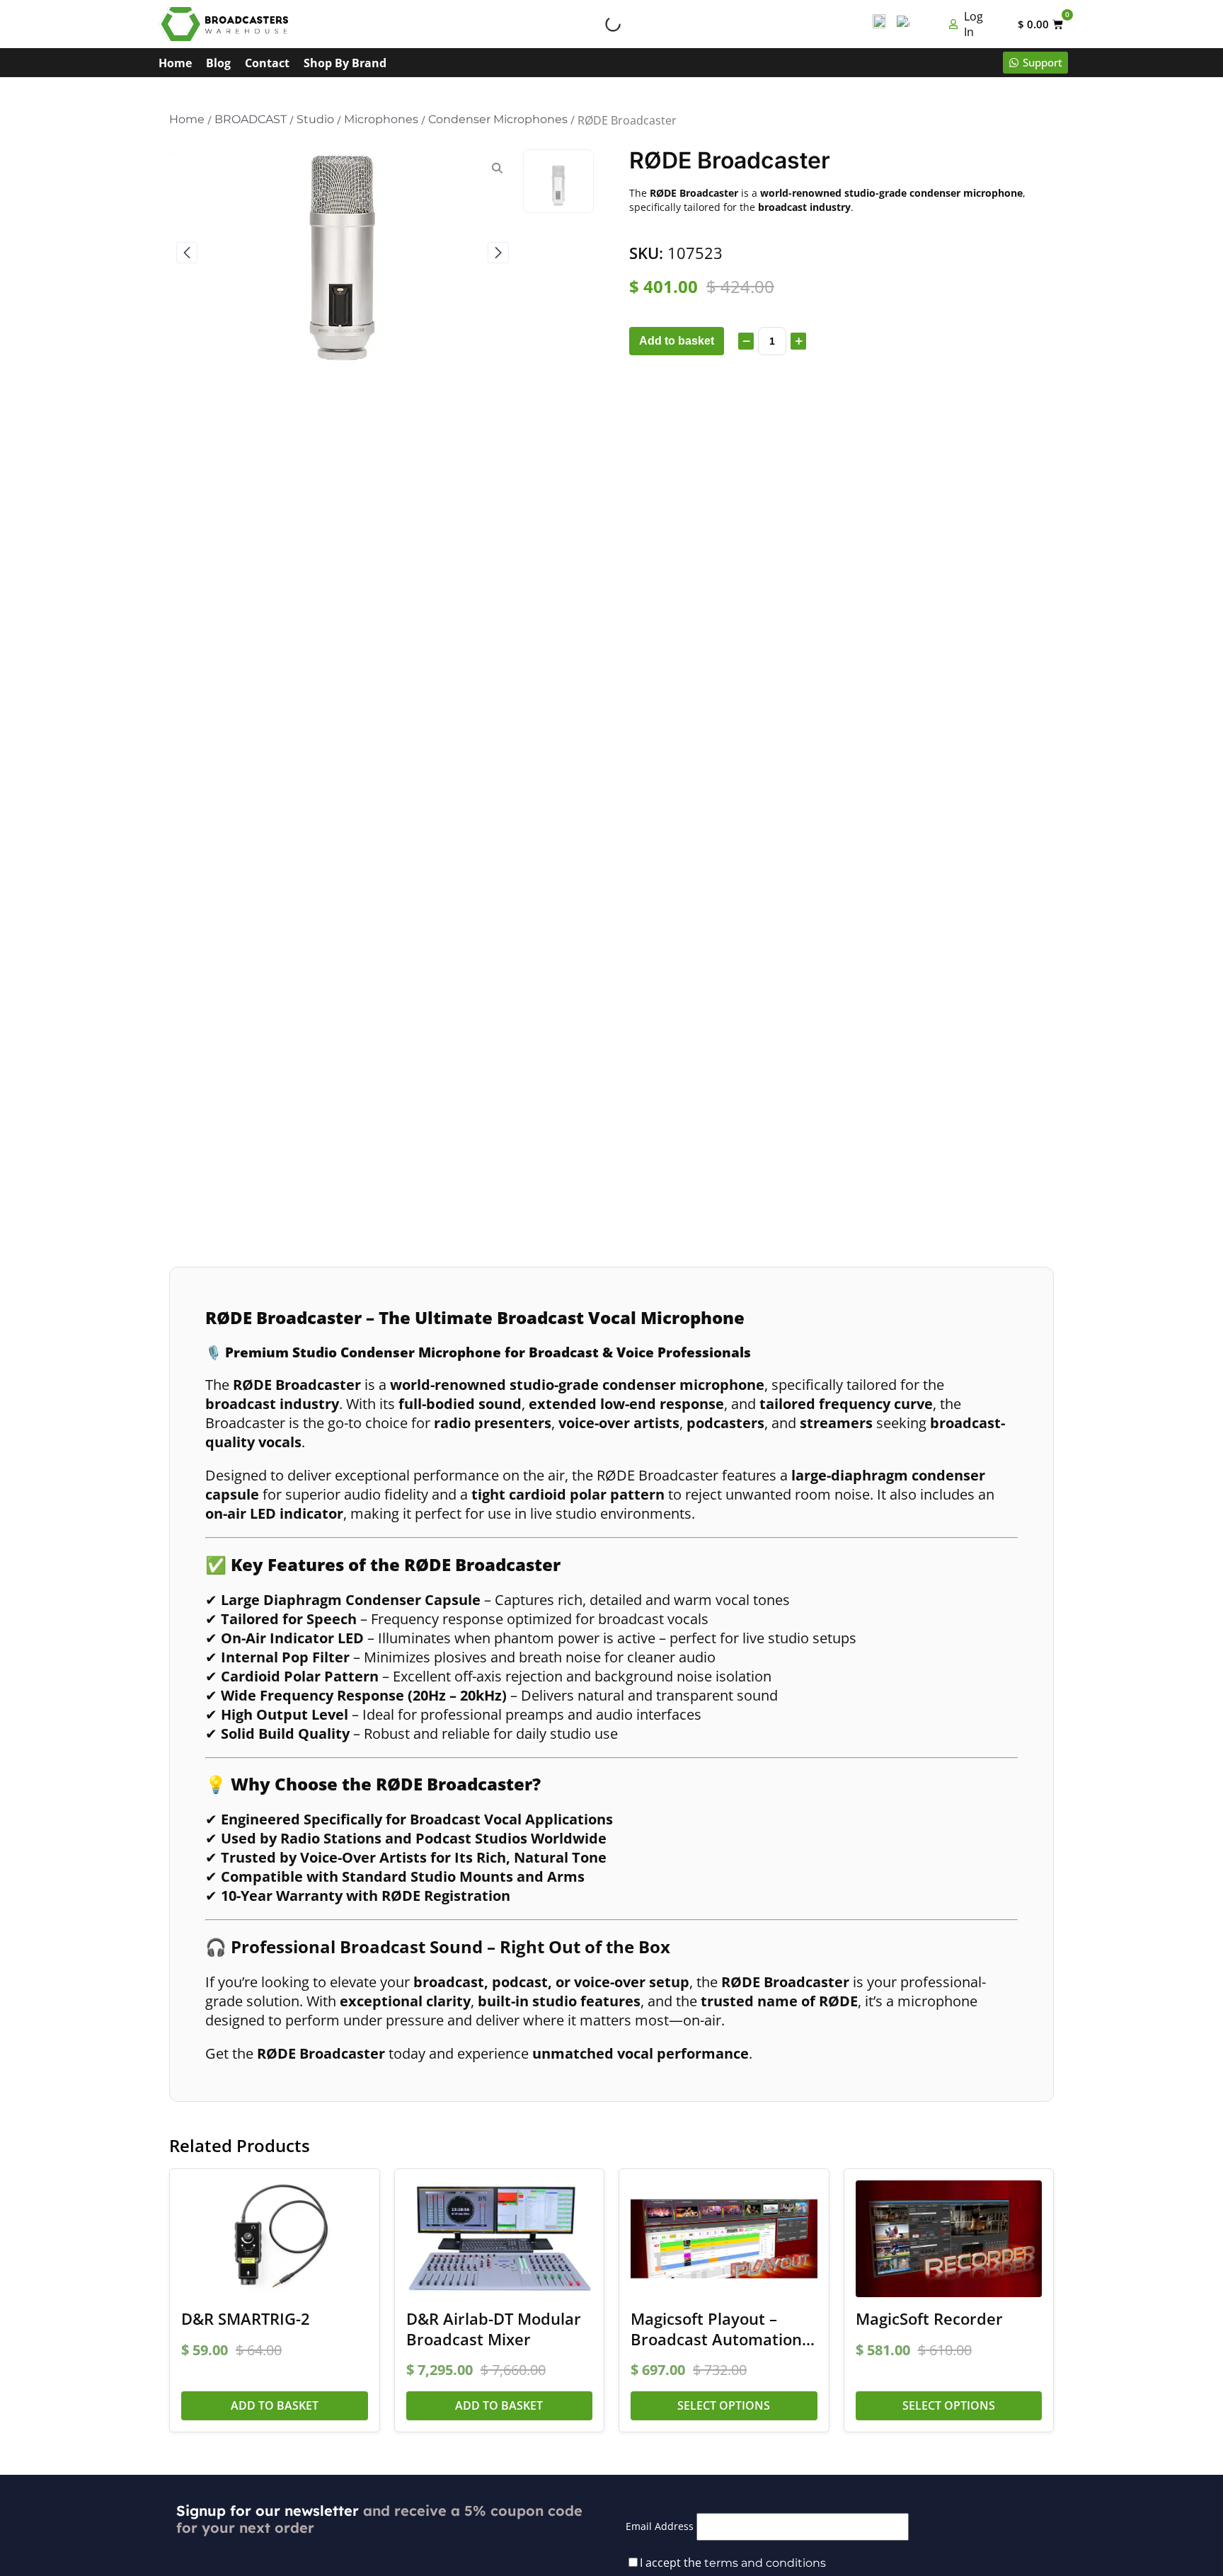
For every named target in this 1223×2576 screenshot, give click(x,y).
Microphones (381, 119)
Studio (315, 119)
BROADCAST (251, 119)
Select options (724, 2405)
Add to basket (677, 341)
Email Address (660, 2526)
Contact (267, 63)
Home (175, 63)
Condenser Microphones (498, 119)
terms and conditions (765, 2563)
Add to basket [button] (275, 2405)
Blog (218, 63)
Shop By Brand (345, 63)
